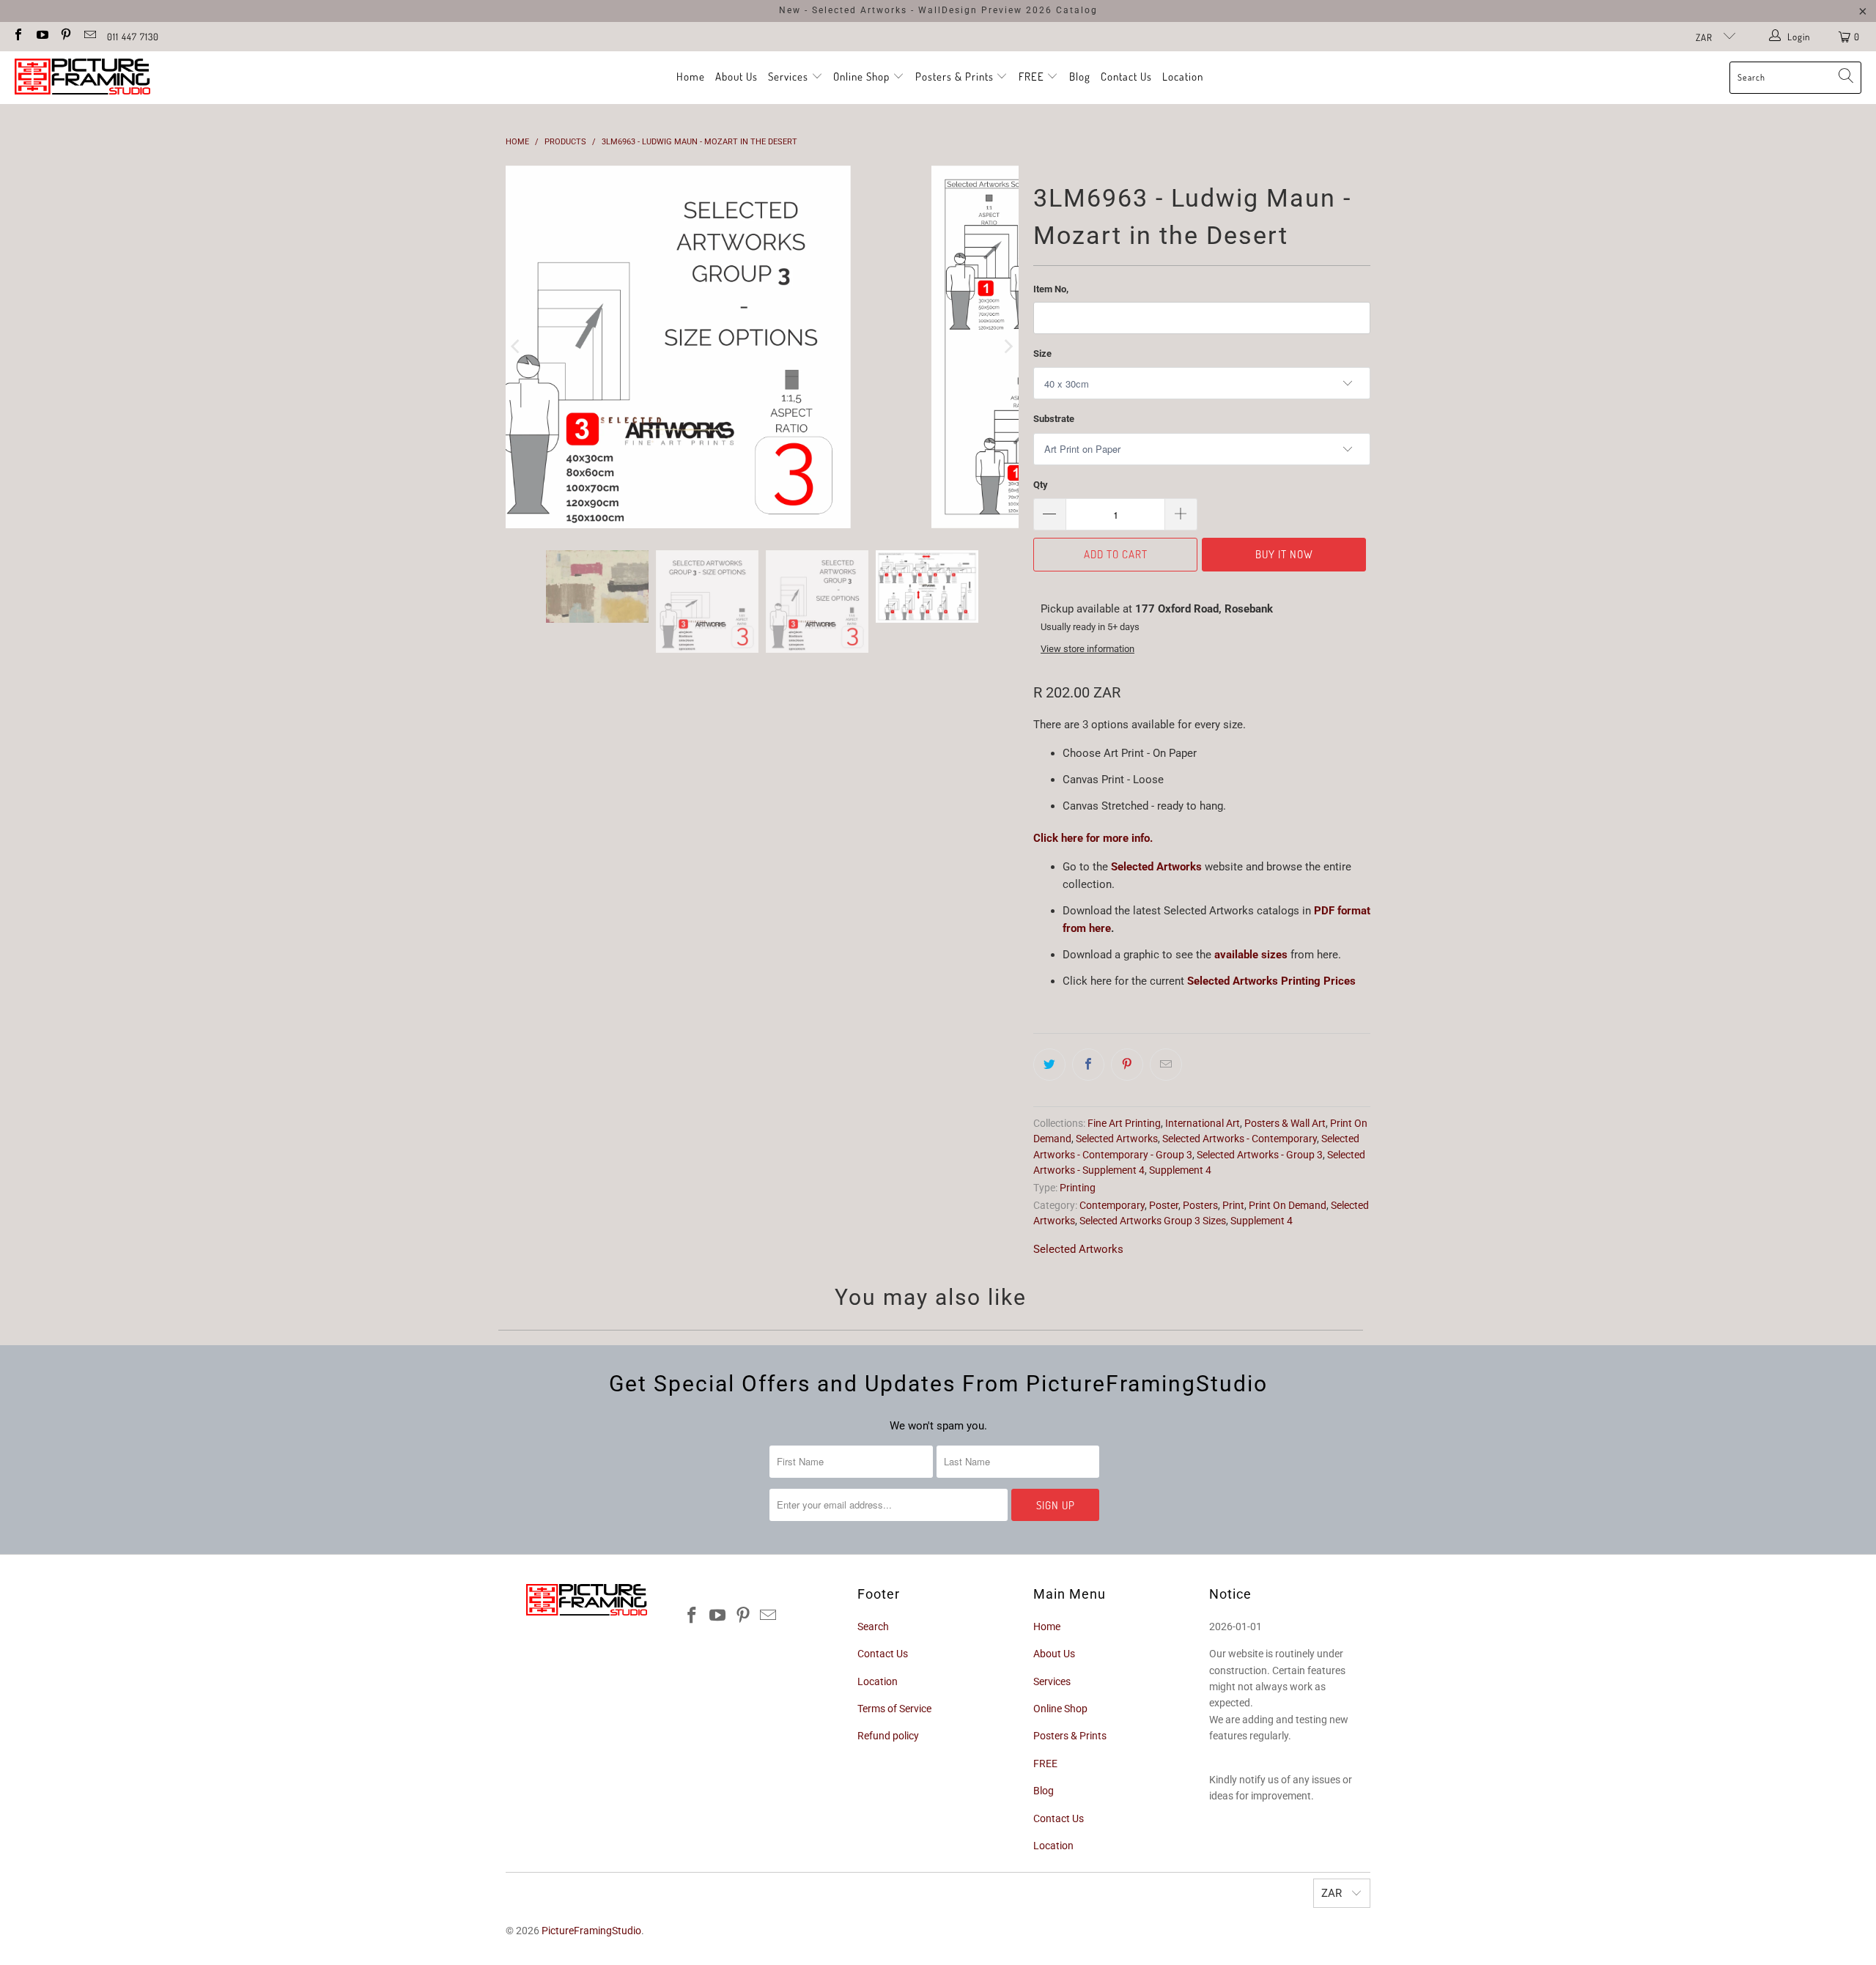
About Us (736, 77)
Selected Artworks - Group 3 (1260, 1155)
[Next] (1008, 347)
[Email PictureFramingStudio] (89, 36)
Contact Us (1126, 77)
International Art (1203, 1123)
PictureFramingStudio (591, 1931)
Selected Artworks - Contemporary (1240, 1139)
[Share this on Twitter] (1049, 1065)
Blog (1080, 77)
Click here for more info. (1093, 838)
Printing (1078, 1188)
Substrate (1054, 419)
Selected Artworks (1158, 867)
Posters (1200, 1205)
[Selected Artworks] (1109, 867)
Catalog (1077, 10)
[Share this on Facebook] (1088, 1065)
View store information (1087, 649)
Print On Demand (1288, 1205)
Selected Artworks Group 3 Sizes (1153, 1221)
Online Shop (861, 77)
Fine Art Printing (1124, 1123)
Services (790, 77)
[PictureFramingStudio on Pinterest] (65, 36)
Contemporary (1112, 1205)
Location (1183, 77)
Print (1233, 1205)
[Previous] (517, 347)
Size (1042, 354)
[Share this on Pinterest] (1127, 1065)
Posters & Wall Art (1285, 1123)
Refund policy (888, 1736)
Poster (1164, 1205)
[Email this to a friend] (1166, 1065)
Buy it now (1284, 554)
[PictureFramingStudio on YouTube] (41, 36)
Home (691, 77)
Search (873, 1627)
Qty (1041, 485)
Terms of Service (894, 1709)
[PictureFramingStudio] (82, 78)
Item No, (1051, 289)
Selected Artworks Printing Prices (1271, 981)
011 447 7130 (133, 37)
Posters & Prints (954, 77)
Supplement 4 (1180, 1170)
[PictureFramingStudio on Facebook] (18, 36)
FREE (1033, 77)
